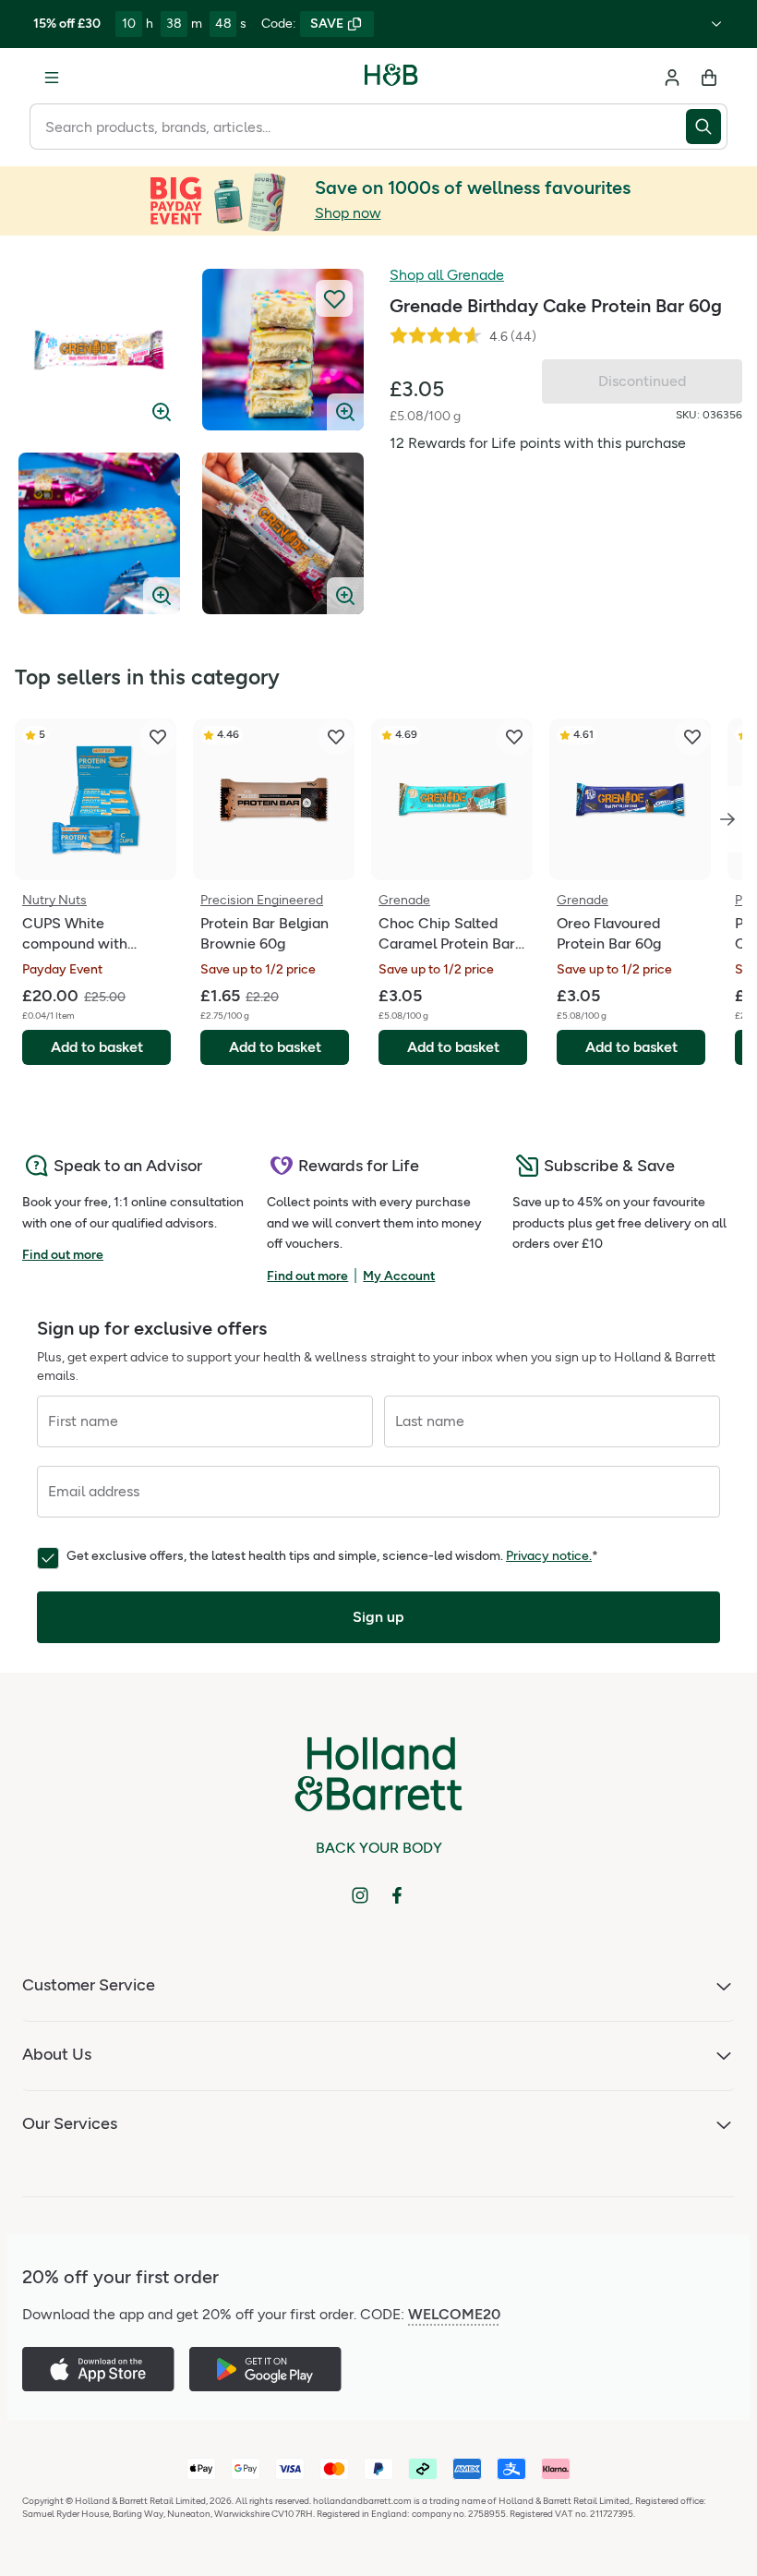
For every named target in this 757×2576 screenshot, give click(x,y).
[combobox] (358, 127)
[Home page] (391, 78)
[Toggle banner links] (716, 24)
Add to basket (97, 1047)
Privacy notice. (549, 1556)
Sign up (378, 1617)
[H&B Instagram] (360, 1895)
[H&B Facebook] (397, 1895)
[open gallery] (99, 350)
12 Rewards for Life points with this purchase (538, 443)
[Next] (727, 819)
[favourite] (158, 737)
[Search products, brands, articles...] (707, 127)
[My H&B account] (672, 78)
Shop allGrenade (447, 275)
